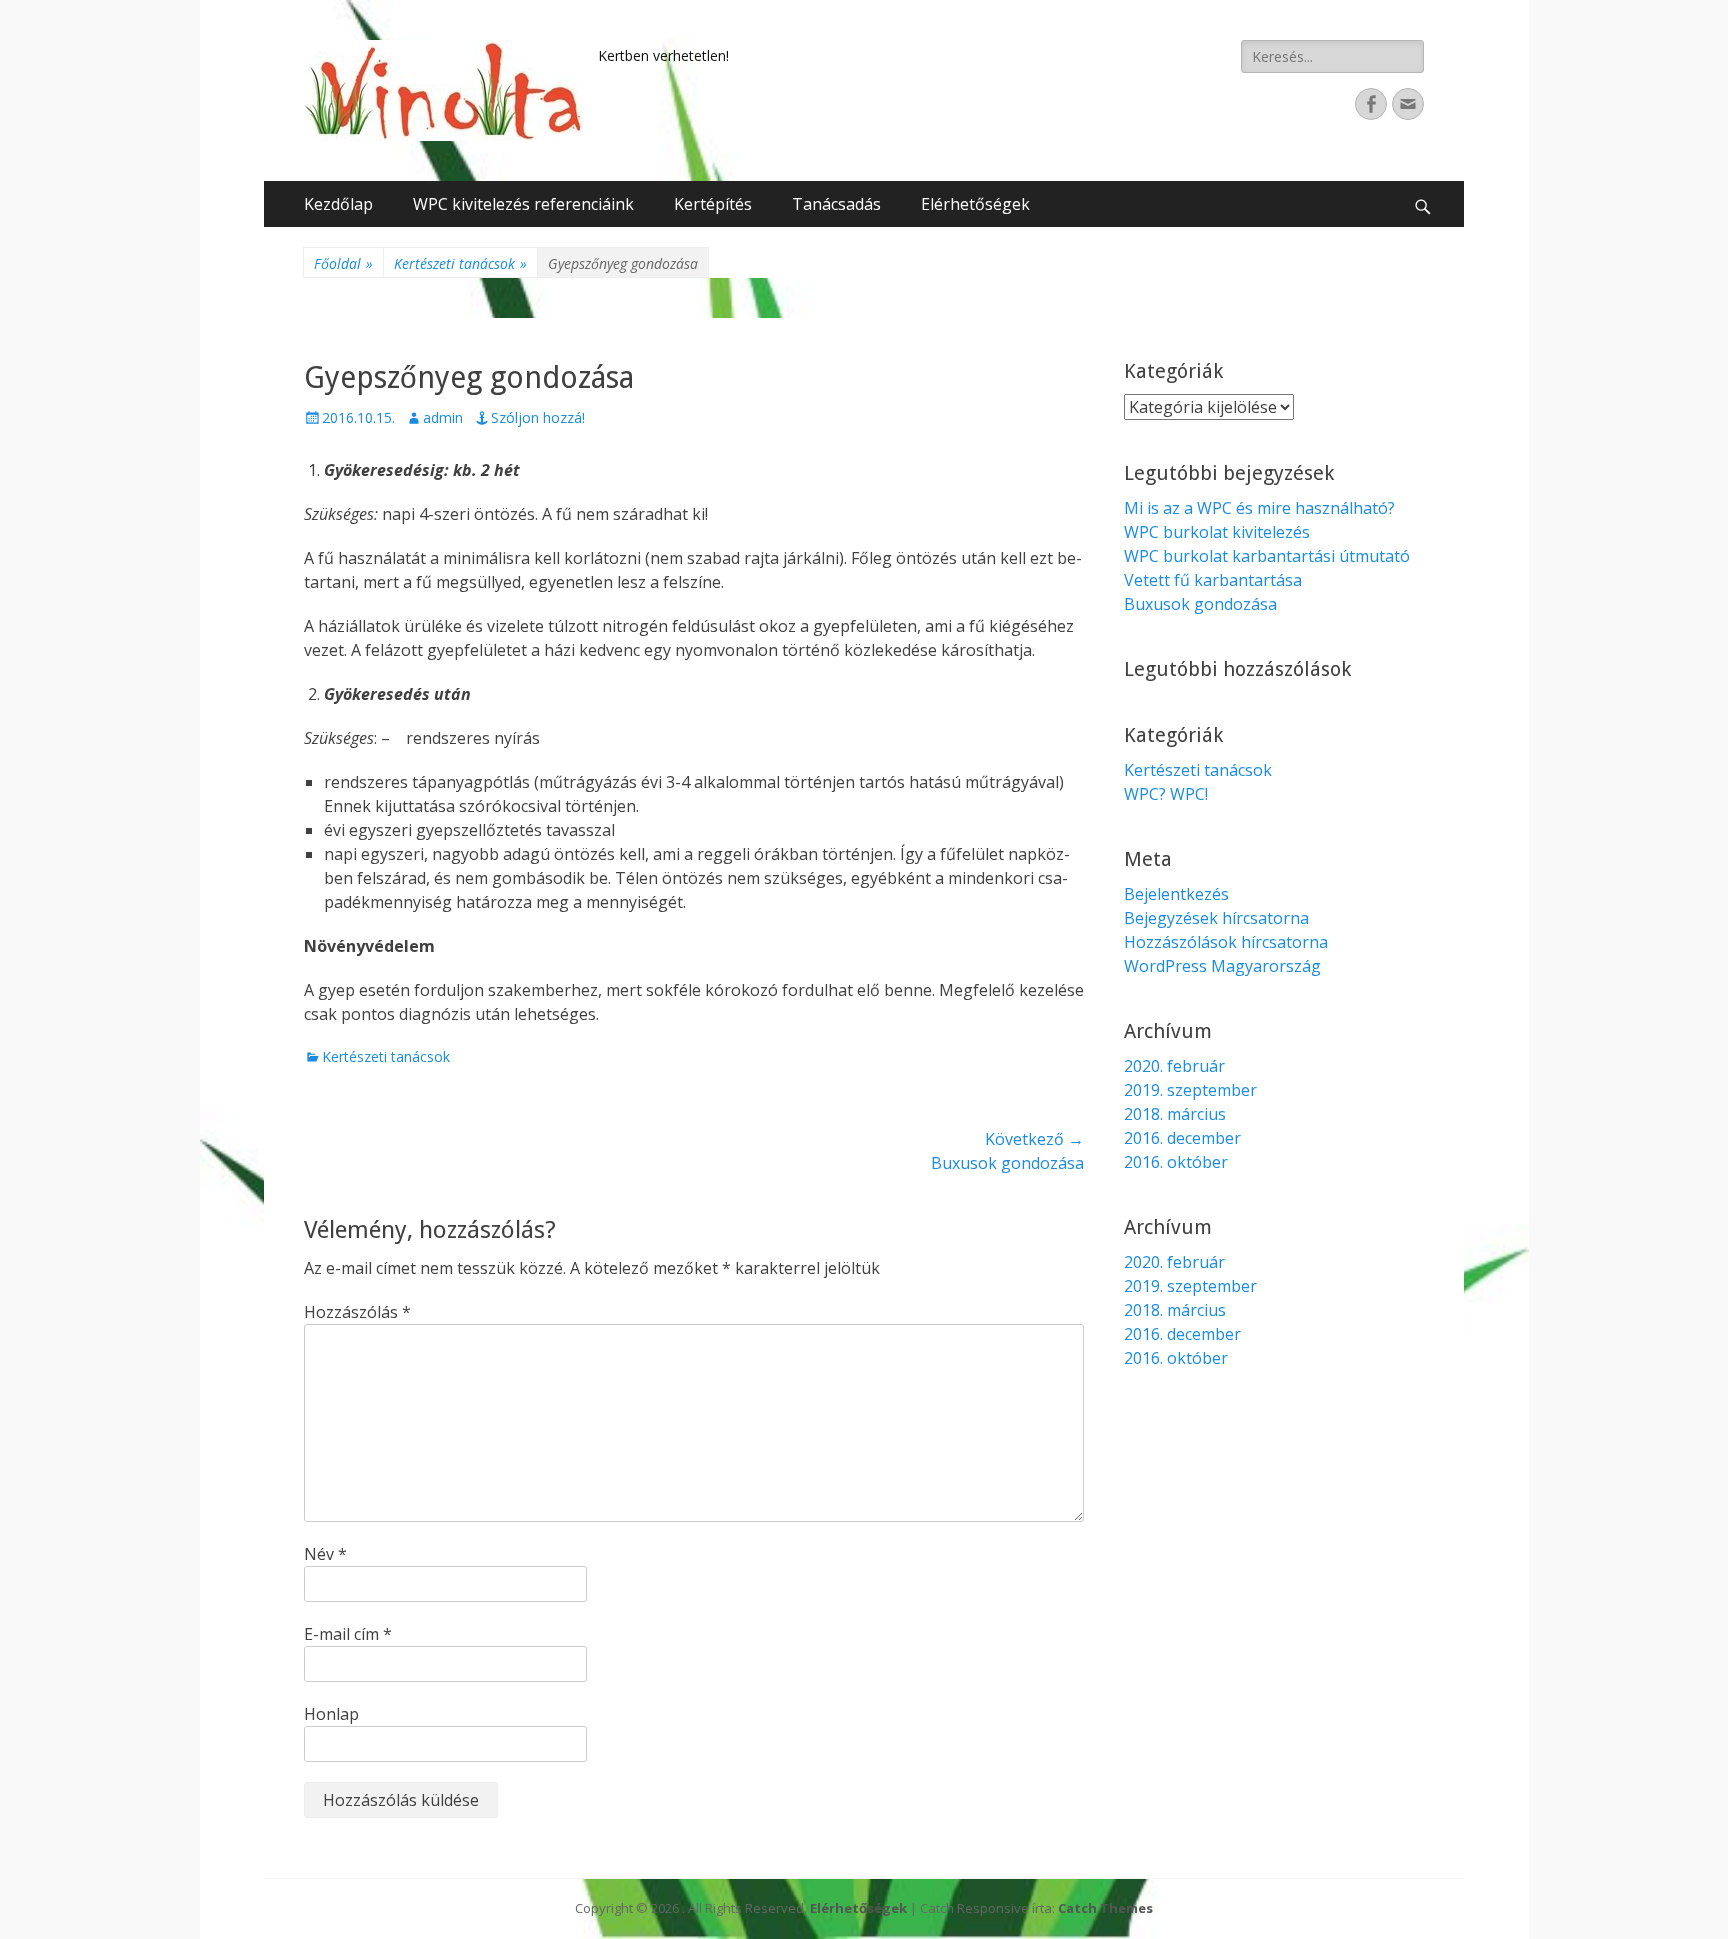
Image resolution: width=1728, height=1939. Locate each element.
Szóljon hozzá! (538, 417)
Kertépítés (713, 204)
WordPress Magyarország (1222, 966)
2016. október (1176, 1162)
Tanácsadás (836, 204)
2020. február (1174, 1066)
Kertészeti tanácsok (460, 263)
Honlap (331, 1714)
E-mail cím (348, 1634)
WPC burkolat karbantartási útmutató (1267, 556)
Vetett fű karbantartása (1213, 580)
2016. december (1182, 1138)
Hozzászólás (357, 1312)
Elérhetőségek (975, 204)
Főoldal (343, 263)
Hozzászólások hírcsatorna (1226, 942)
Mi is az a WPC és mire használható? (1259, 508)
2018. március (1175, 1114)
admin (443, 417)
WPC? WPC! (1166, 794)
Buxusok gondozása (1200, 604)
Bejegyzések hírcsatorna (1216, 918)
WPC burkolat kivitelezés (1217, 532)
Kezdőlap (338, 204)
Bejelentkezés (1176, 894)
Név (325, 1554)
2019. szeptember (1190, 1090)
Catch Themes (1105, 1908)
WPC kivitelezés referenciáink (523, 204)
